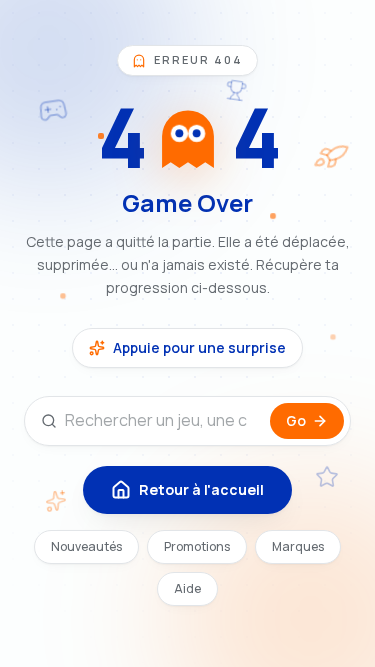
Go (296, 420)
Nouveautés (86, 546)
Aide (187, 588)
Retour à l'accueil (201, 489)
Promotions (197, 546)
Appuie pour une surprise (199, 347)
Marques (298, 546)
